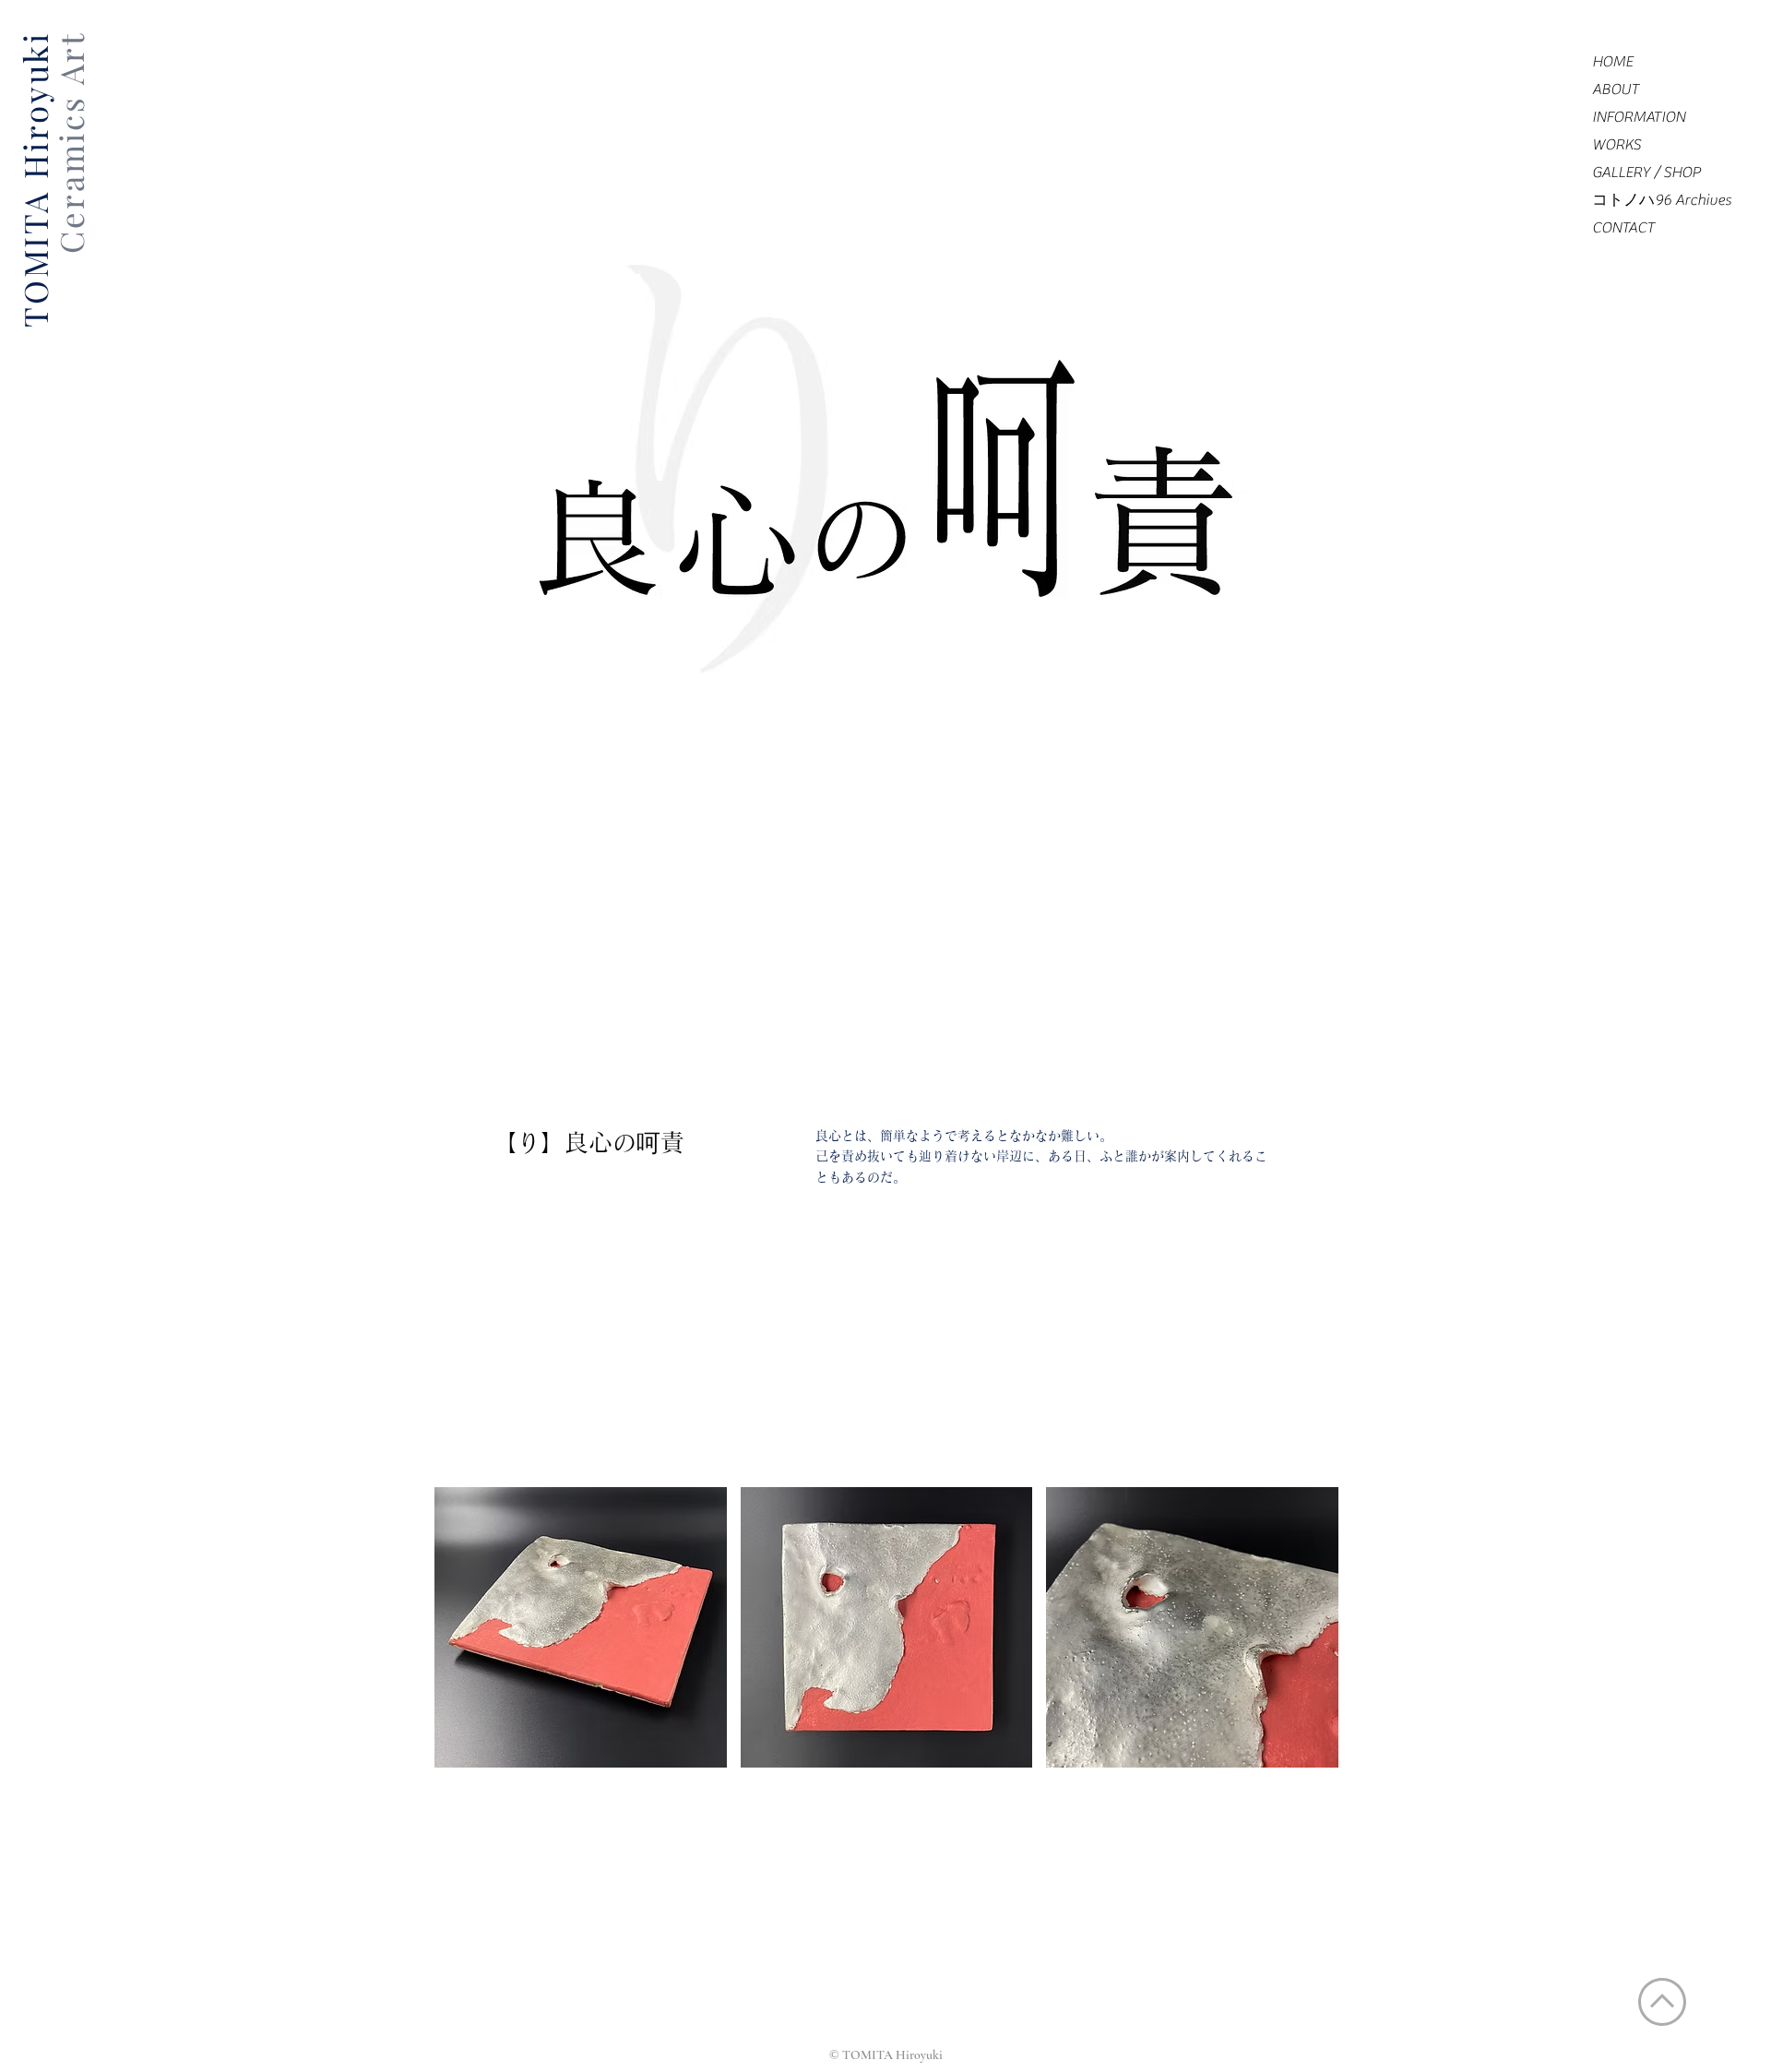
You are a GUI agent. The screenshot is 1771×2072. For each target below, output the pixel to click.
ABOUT (1616, 89)
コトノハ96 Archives (1662, 200)
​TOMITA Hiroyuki (35, 179)
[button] (581, 1627)
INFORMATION (1639, 117)
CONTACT (1623, 228)
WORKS (1616, 145)
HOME (1612, 62)
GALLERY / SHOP (1646, 173)
